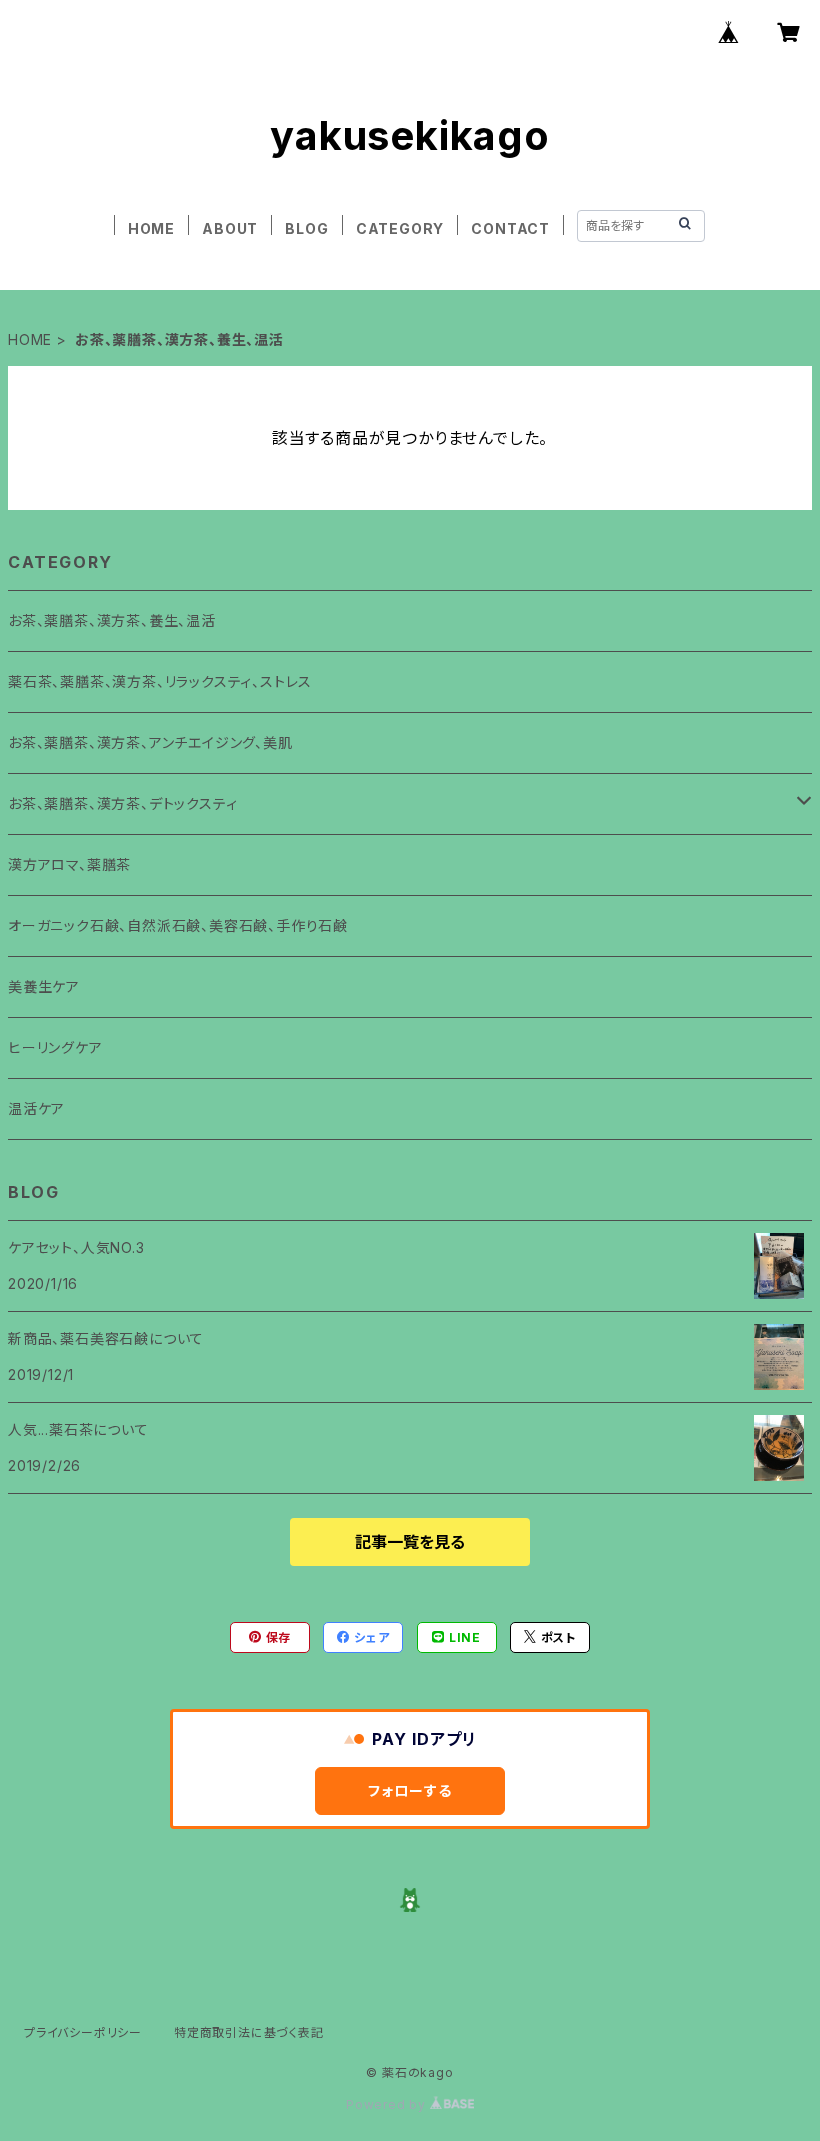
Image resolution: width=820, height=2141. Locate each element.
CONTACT (510, 228)
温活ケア (36, 1108)
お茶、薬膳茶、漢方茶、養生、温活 (112, 620)
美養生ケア (44, 986)
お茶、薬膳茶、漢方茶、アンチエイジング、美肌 (150, 742)
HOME (151, 228)
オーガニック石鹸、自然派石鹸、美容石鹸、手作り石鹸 (178, 925)
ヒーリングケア (55, 1047)
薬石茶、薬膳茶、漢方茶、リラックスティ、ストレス (160, 681)
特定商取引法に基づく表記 (249, 2032)
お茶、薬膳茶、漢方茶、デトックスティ (122, 803)
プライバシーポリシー (83, 2032)
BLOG (306, 228)
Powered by (388, 2104)
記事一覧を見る (410, 1542)
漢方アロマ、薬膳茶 (69, 864)
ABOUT (230, 228)
